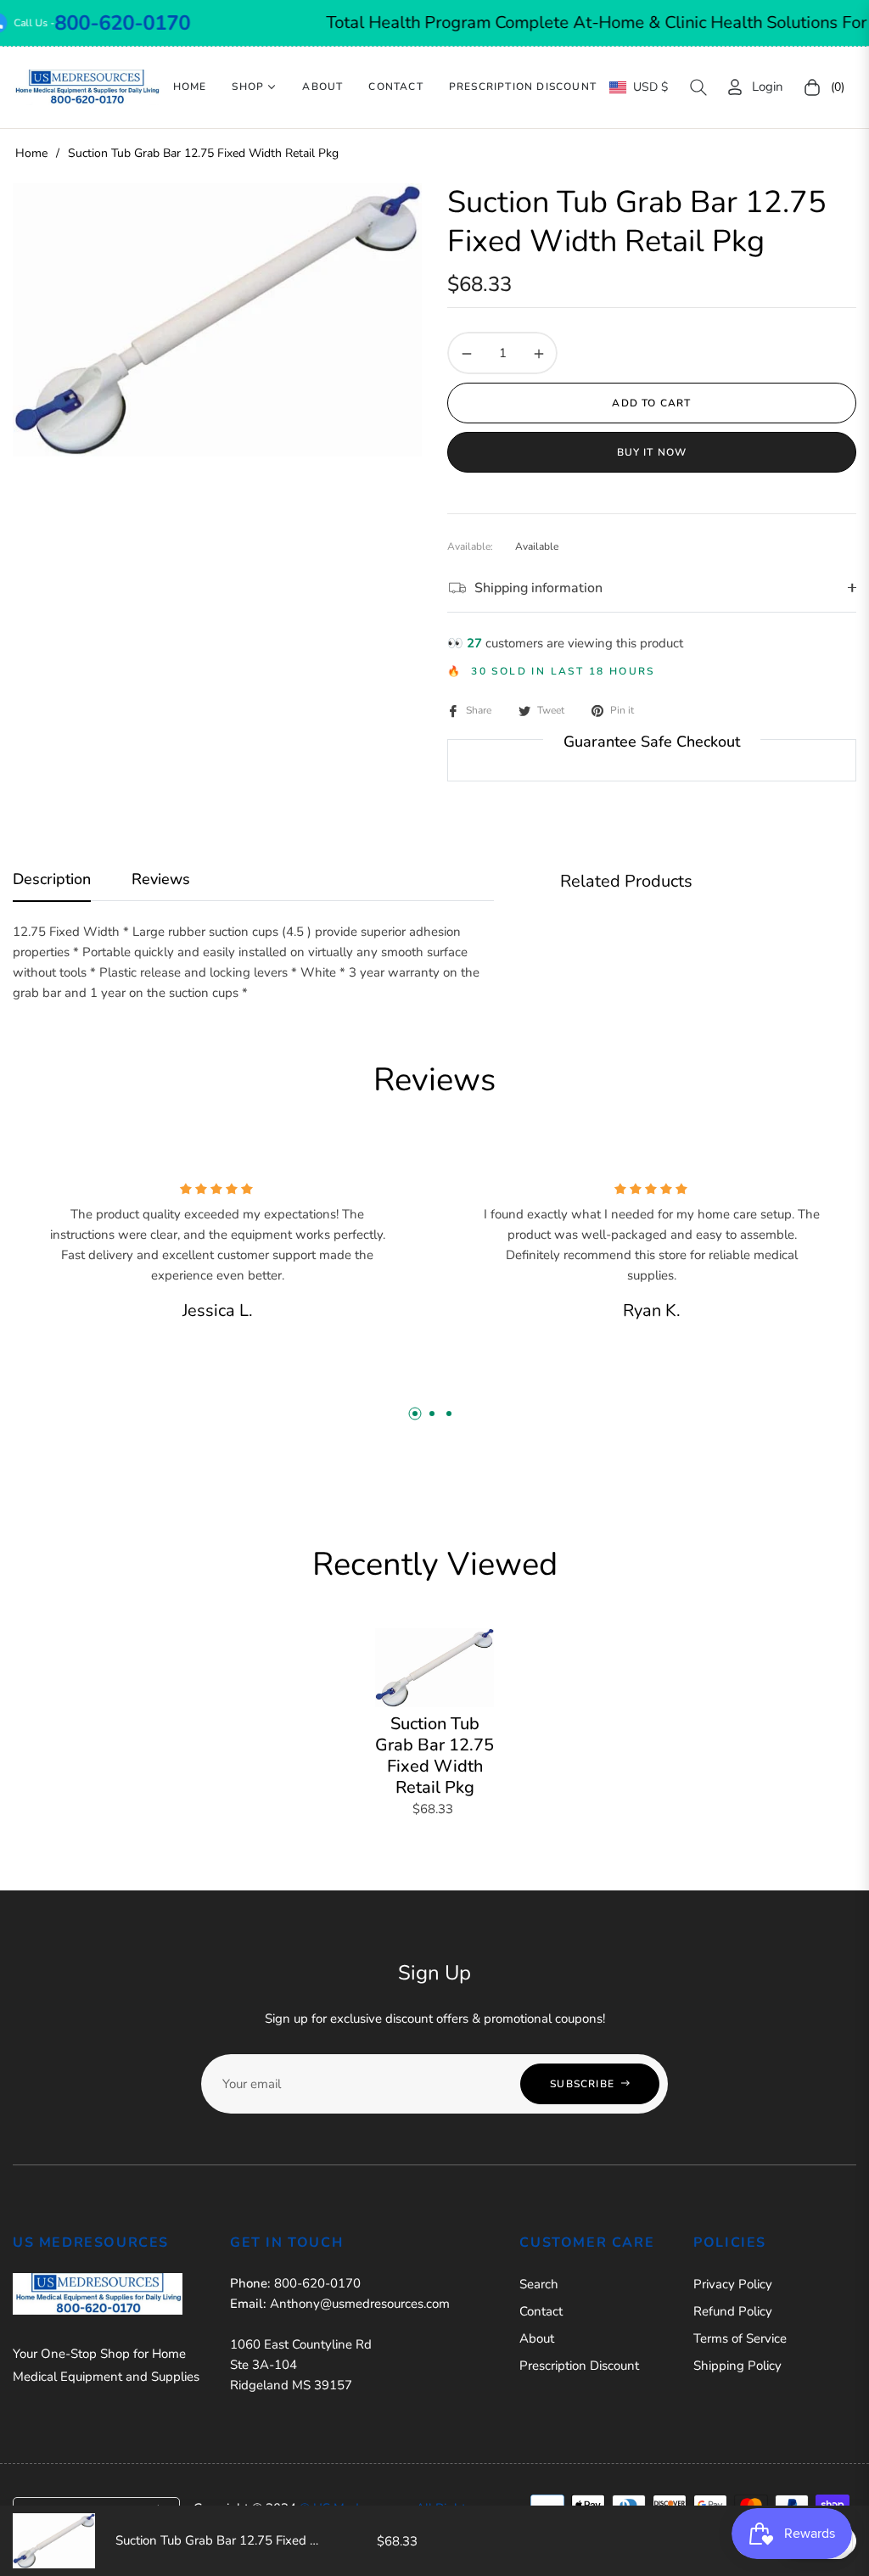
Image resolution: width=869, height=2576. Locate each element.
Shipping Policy (737, 2366)
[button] (698, 87)
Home (31, 153)
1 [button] (415, 1414)
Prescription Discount (579, 2366)
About (537, 2338)
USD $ (650, 87)
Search (539, 2284)
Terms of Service (740, 2338)
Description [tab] (52, 879)
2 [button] (432, 1414)
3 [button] (449, 1414)
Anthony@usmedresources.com (360, 2304)
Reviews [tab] (161, 879)
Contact (541, 2311)
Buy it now (652, 452)
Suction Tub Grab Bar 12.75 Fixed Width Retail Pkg (434, 1756)
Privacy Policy (733, 2284)
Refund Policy (733, 2311)
